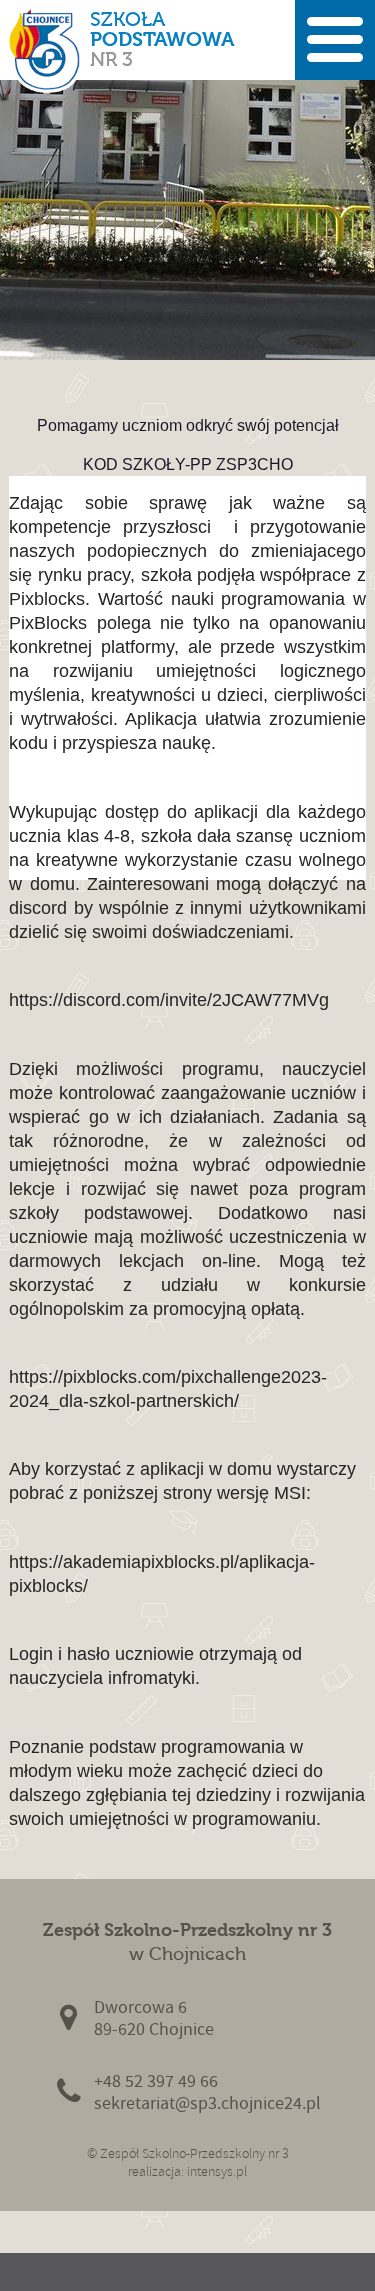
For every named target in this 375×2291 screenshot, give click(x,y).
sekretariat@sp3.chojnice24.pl (207, 2103)
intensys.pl (217, 2171)
